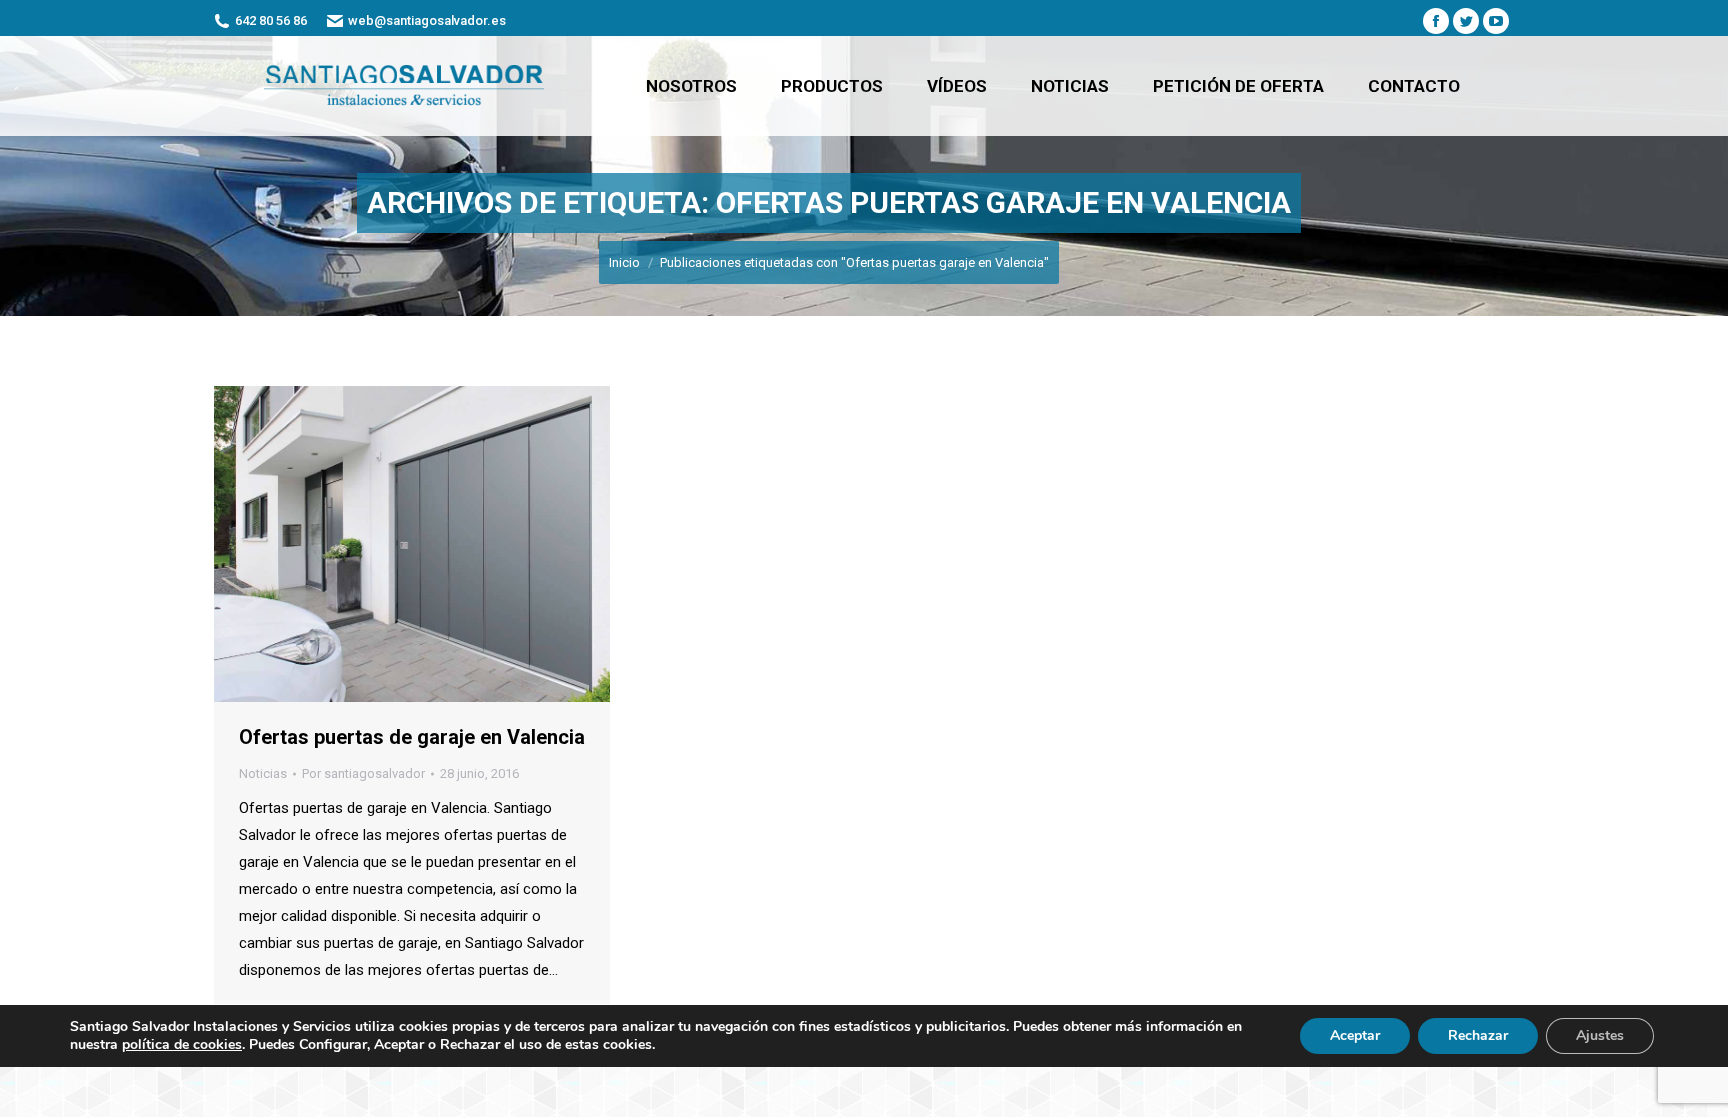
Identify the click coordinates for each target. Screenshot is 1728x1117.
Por (363, 773)
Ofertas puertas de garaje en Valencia (412, 737)
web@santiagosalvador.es (427, 20)
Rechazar (1478, 1035)
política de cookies (182, 1044)
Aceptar (1355, 1035)
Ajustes (1600, 1035)
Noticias (263, 773)
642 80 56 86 (271, 20)
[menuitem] (691, 86)
